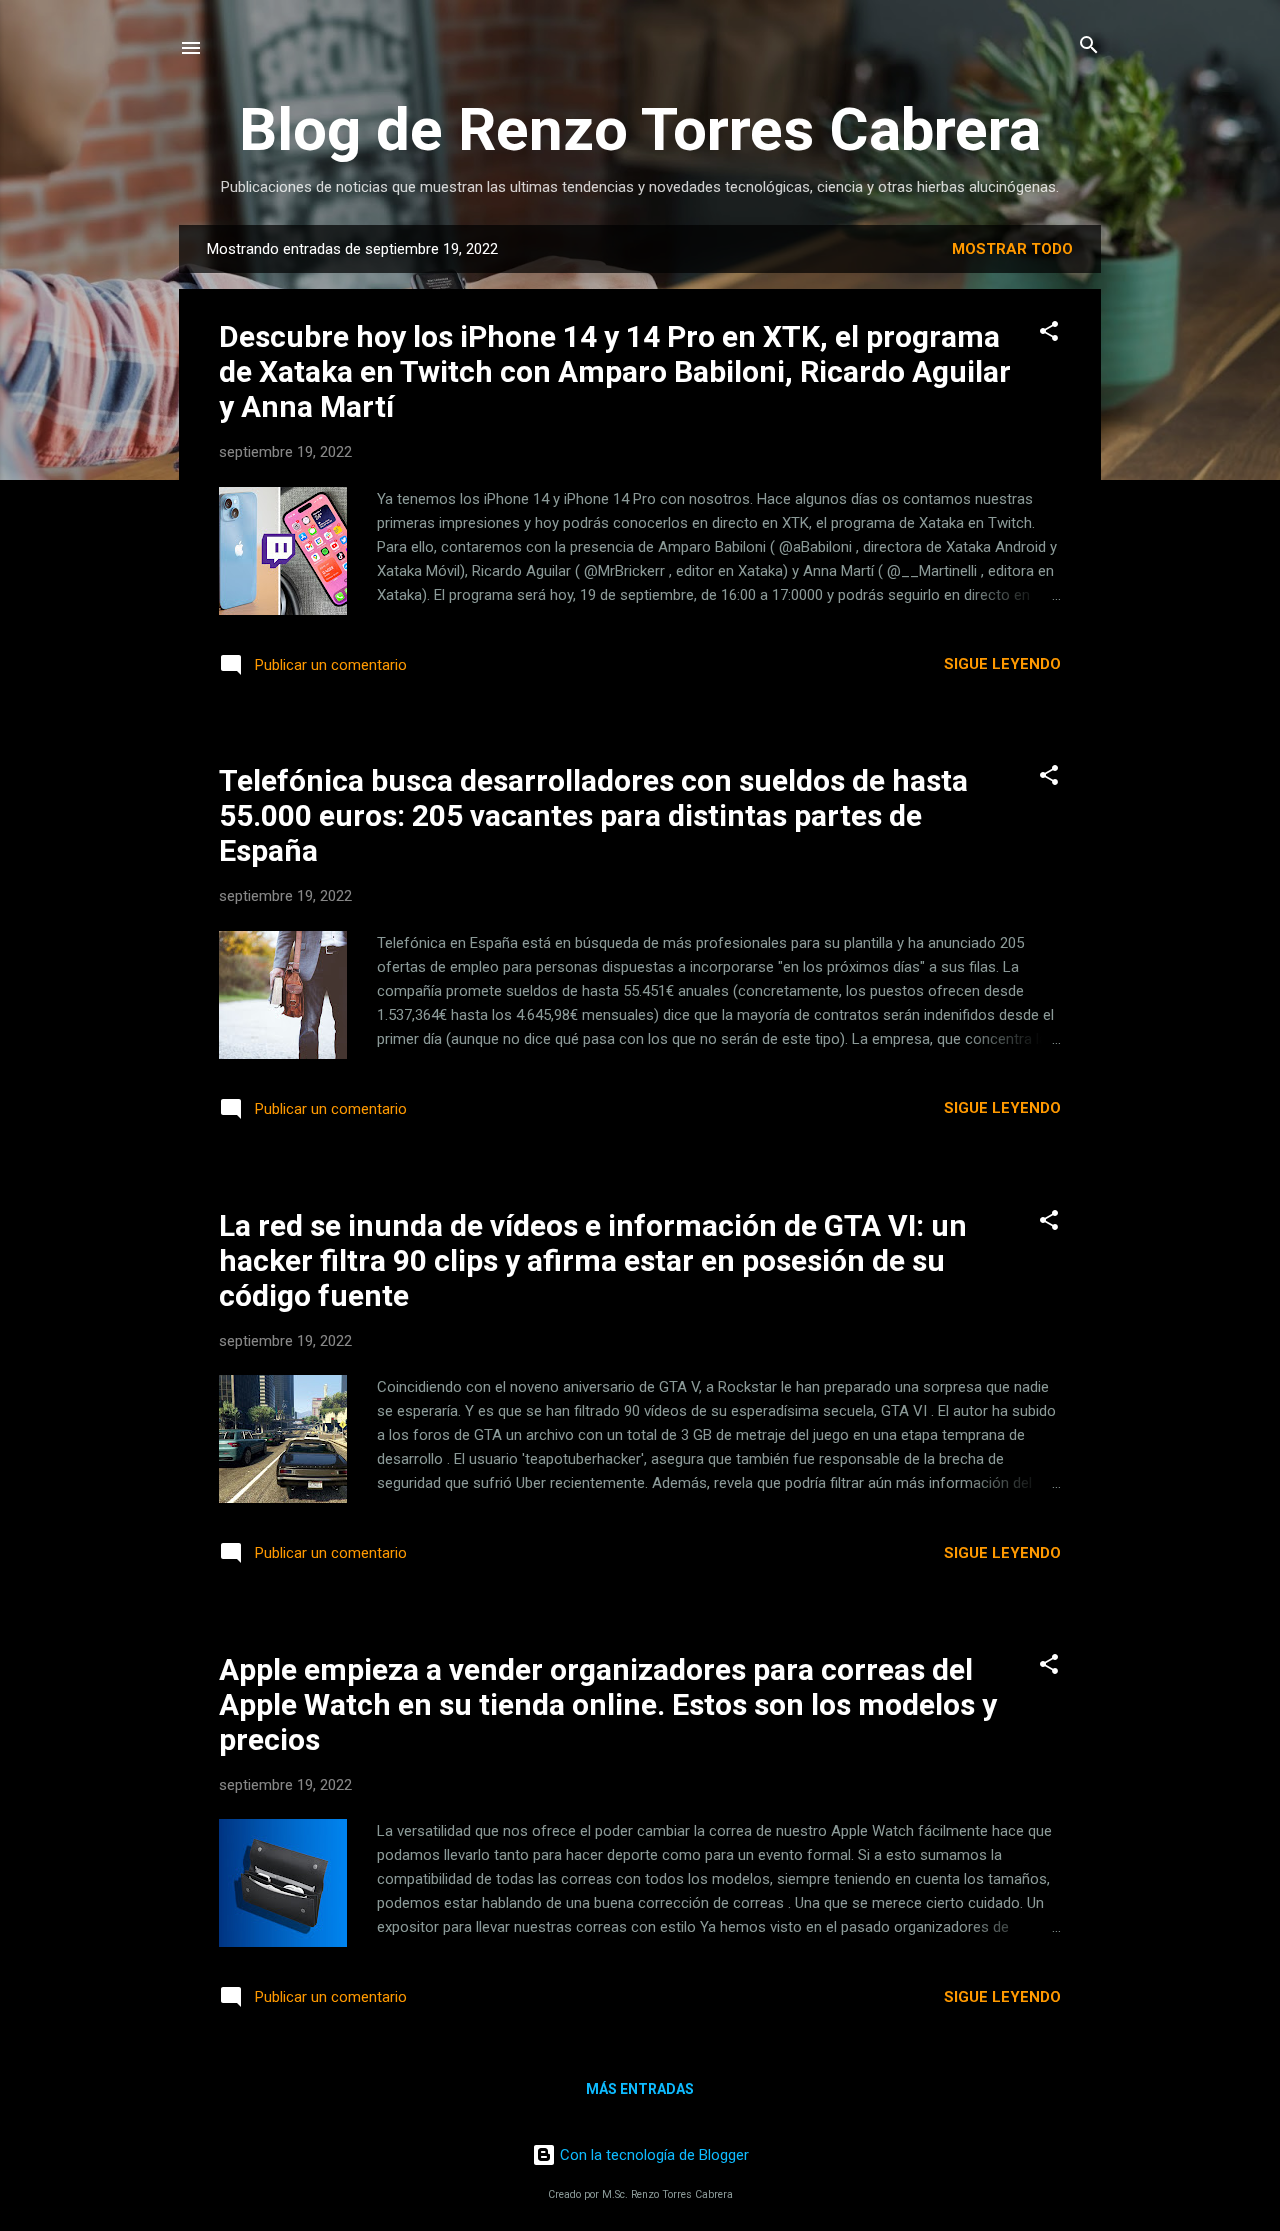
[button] (1049, 332)
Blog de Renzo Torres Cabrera (640, 129)
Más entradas (640, 2089)
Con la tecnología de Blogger (652, 2155)
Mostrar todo (1012, 249)
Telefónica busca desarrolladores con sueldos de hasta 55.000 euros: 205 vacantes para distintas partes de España (593, 815)
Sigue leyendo (1002, 664)
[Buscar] (1089, 46)
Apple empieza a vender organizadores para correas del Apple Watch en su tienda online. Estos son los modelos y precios (608, 1704)
